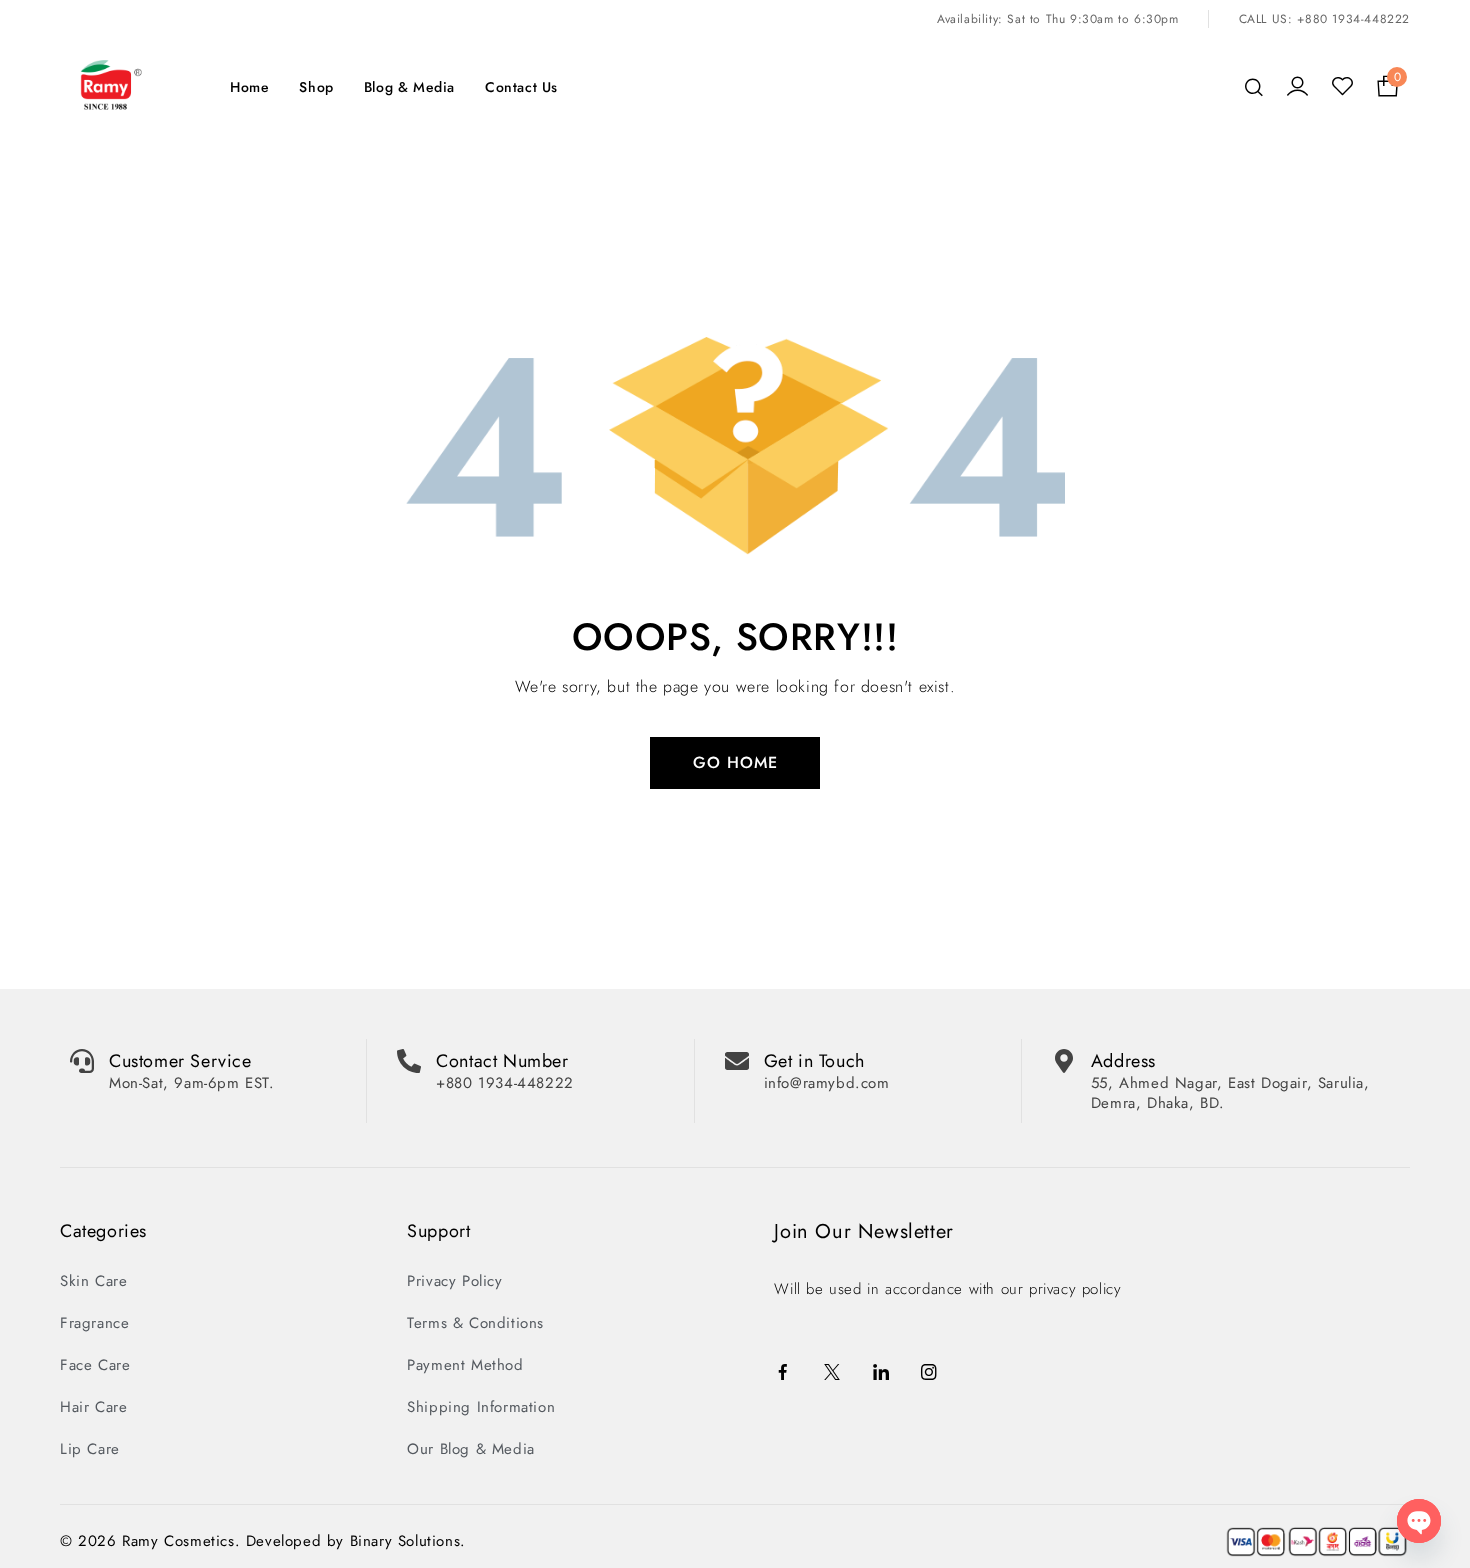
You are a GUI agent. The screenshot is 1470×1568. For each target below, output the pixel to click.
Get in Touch (814, 1045)
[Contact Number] (409, 1045)
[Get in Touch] (737, 1045)
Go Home (735, 746)
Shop (316, 71)
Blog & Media (409, 71)
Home (249, 71)
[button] (735, 1560)
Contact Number (502, 1045)
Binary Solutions (405, 1525)
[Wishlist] (1342, 71)
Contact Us (521, 71)
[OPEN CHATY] (1419, 1521)
